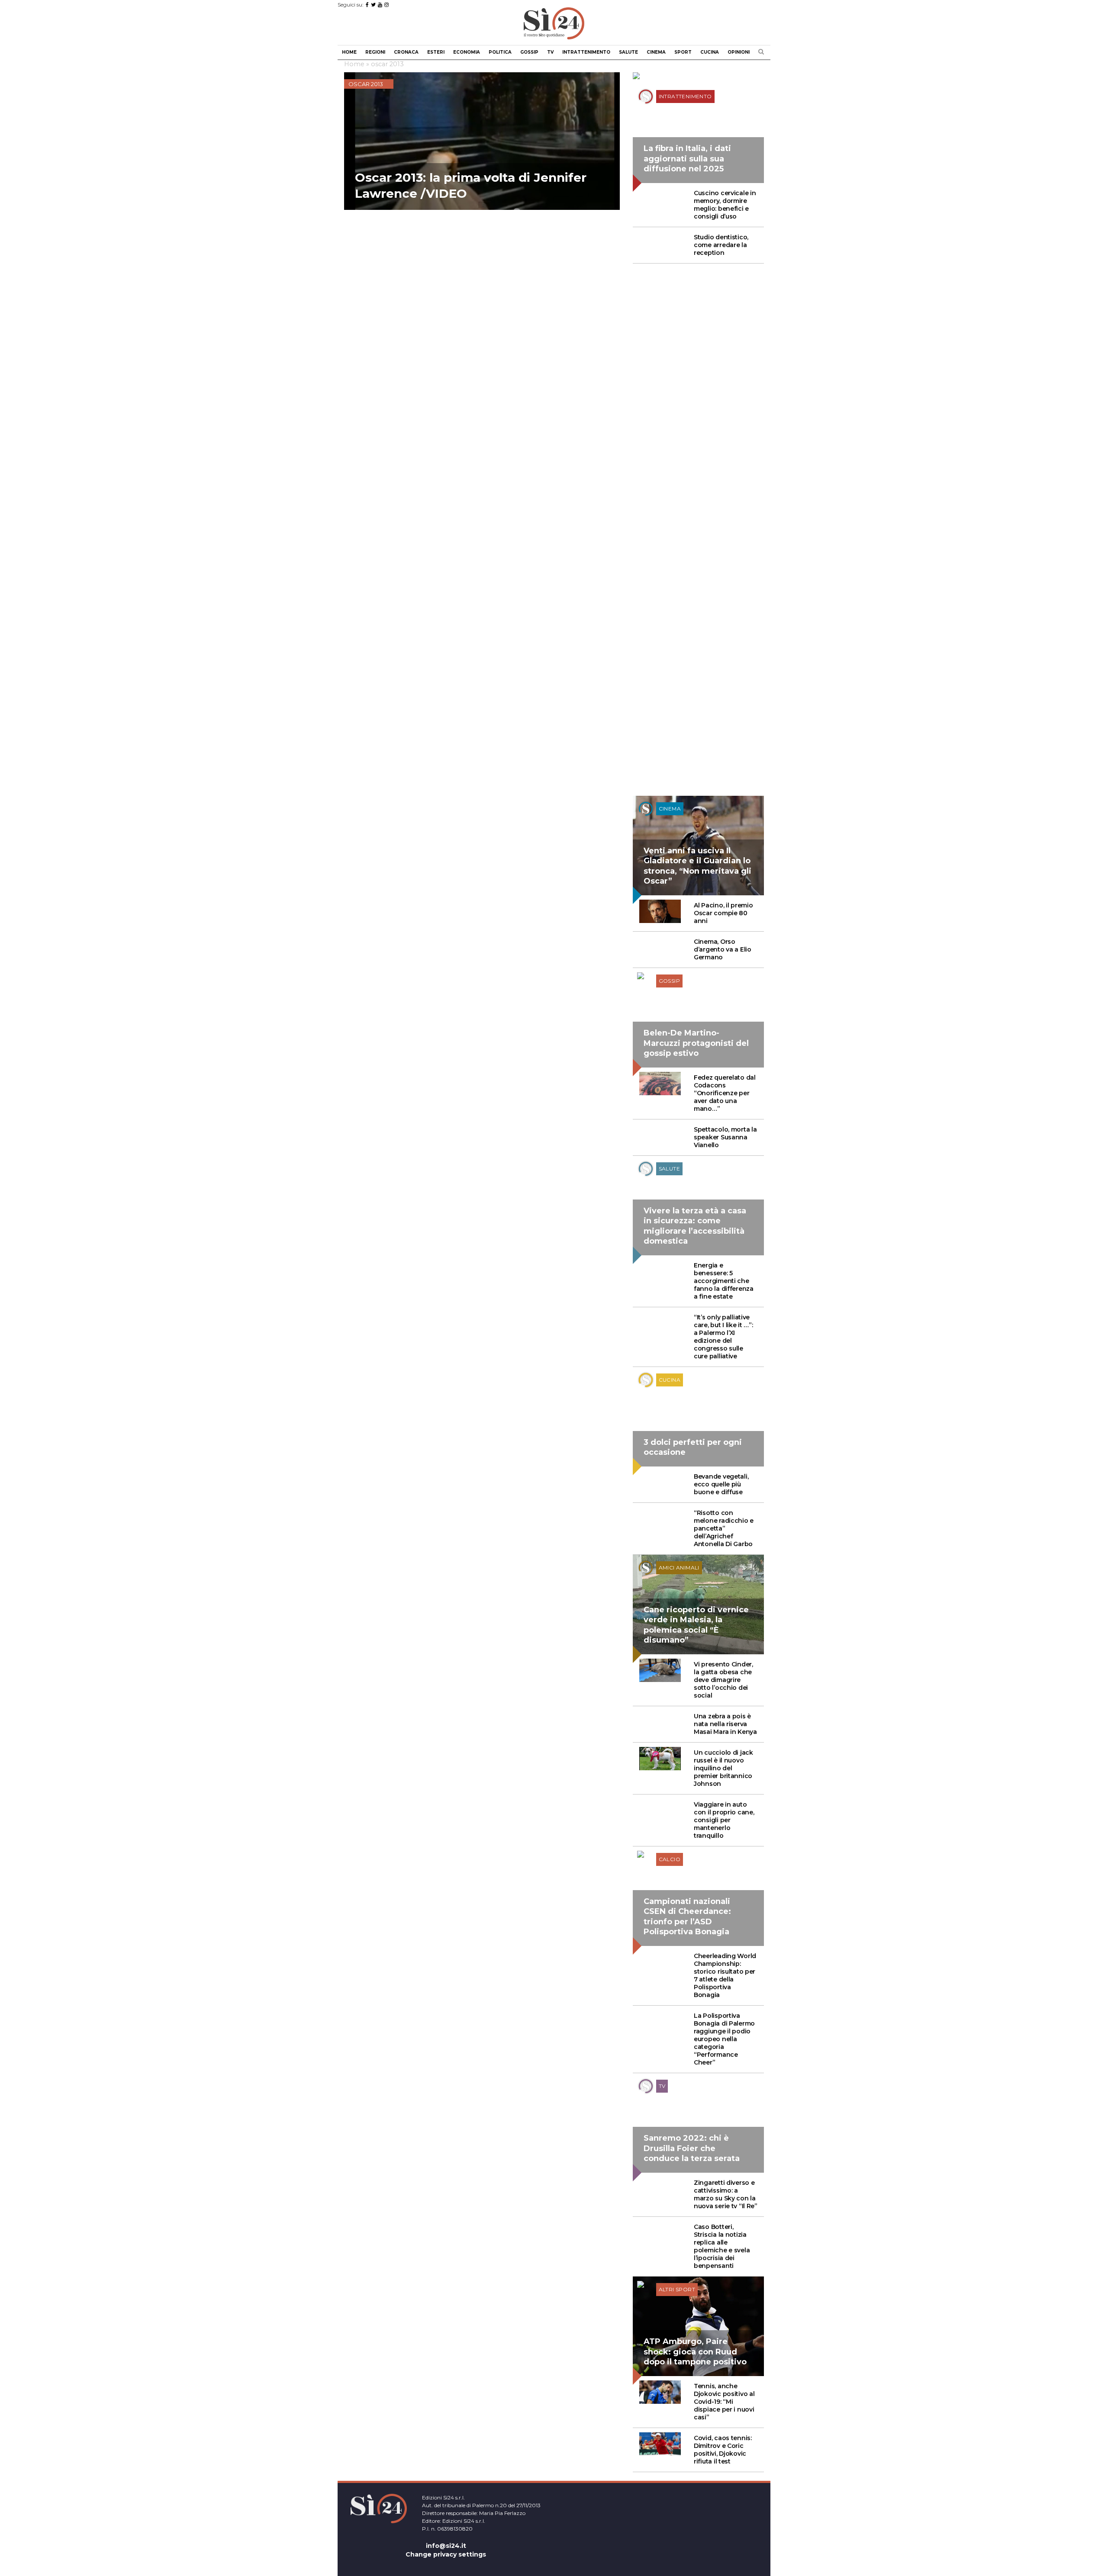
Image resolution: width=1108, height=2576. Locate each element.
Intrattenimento (586, 52)
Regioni (375, 52)
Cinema (656, 52)
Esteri (436, 52)
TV (550, 52)
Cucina (710, 52)
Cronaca (406, 52)
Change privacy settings (446, 2554)
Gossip (529, 52)
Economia (467, 52)
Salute (628, 52)
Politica (500, 52)
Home (349, 52)
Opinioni (739, 52)
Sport (683, 52)
